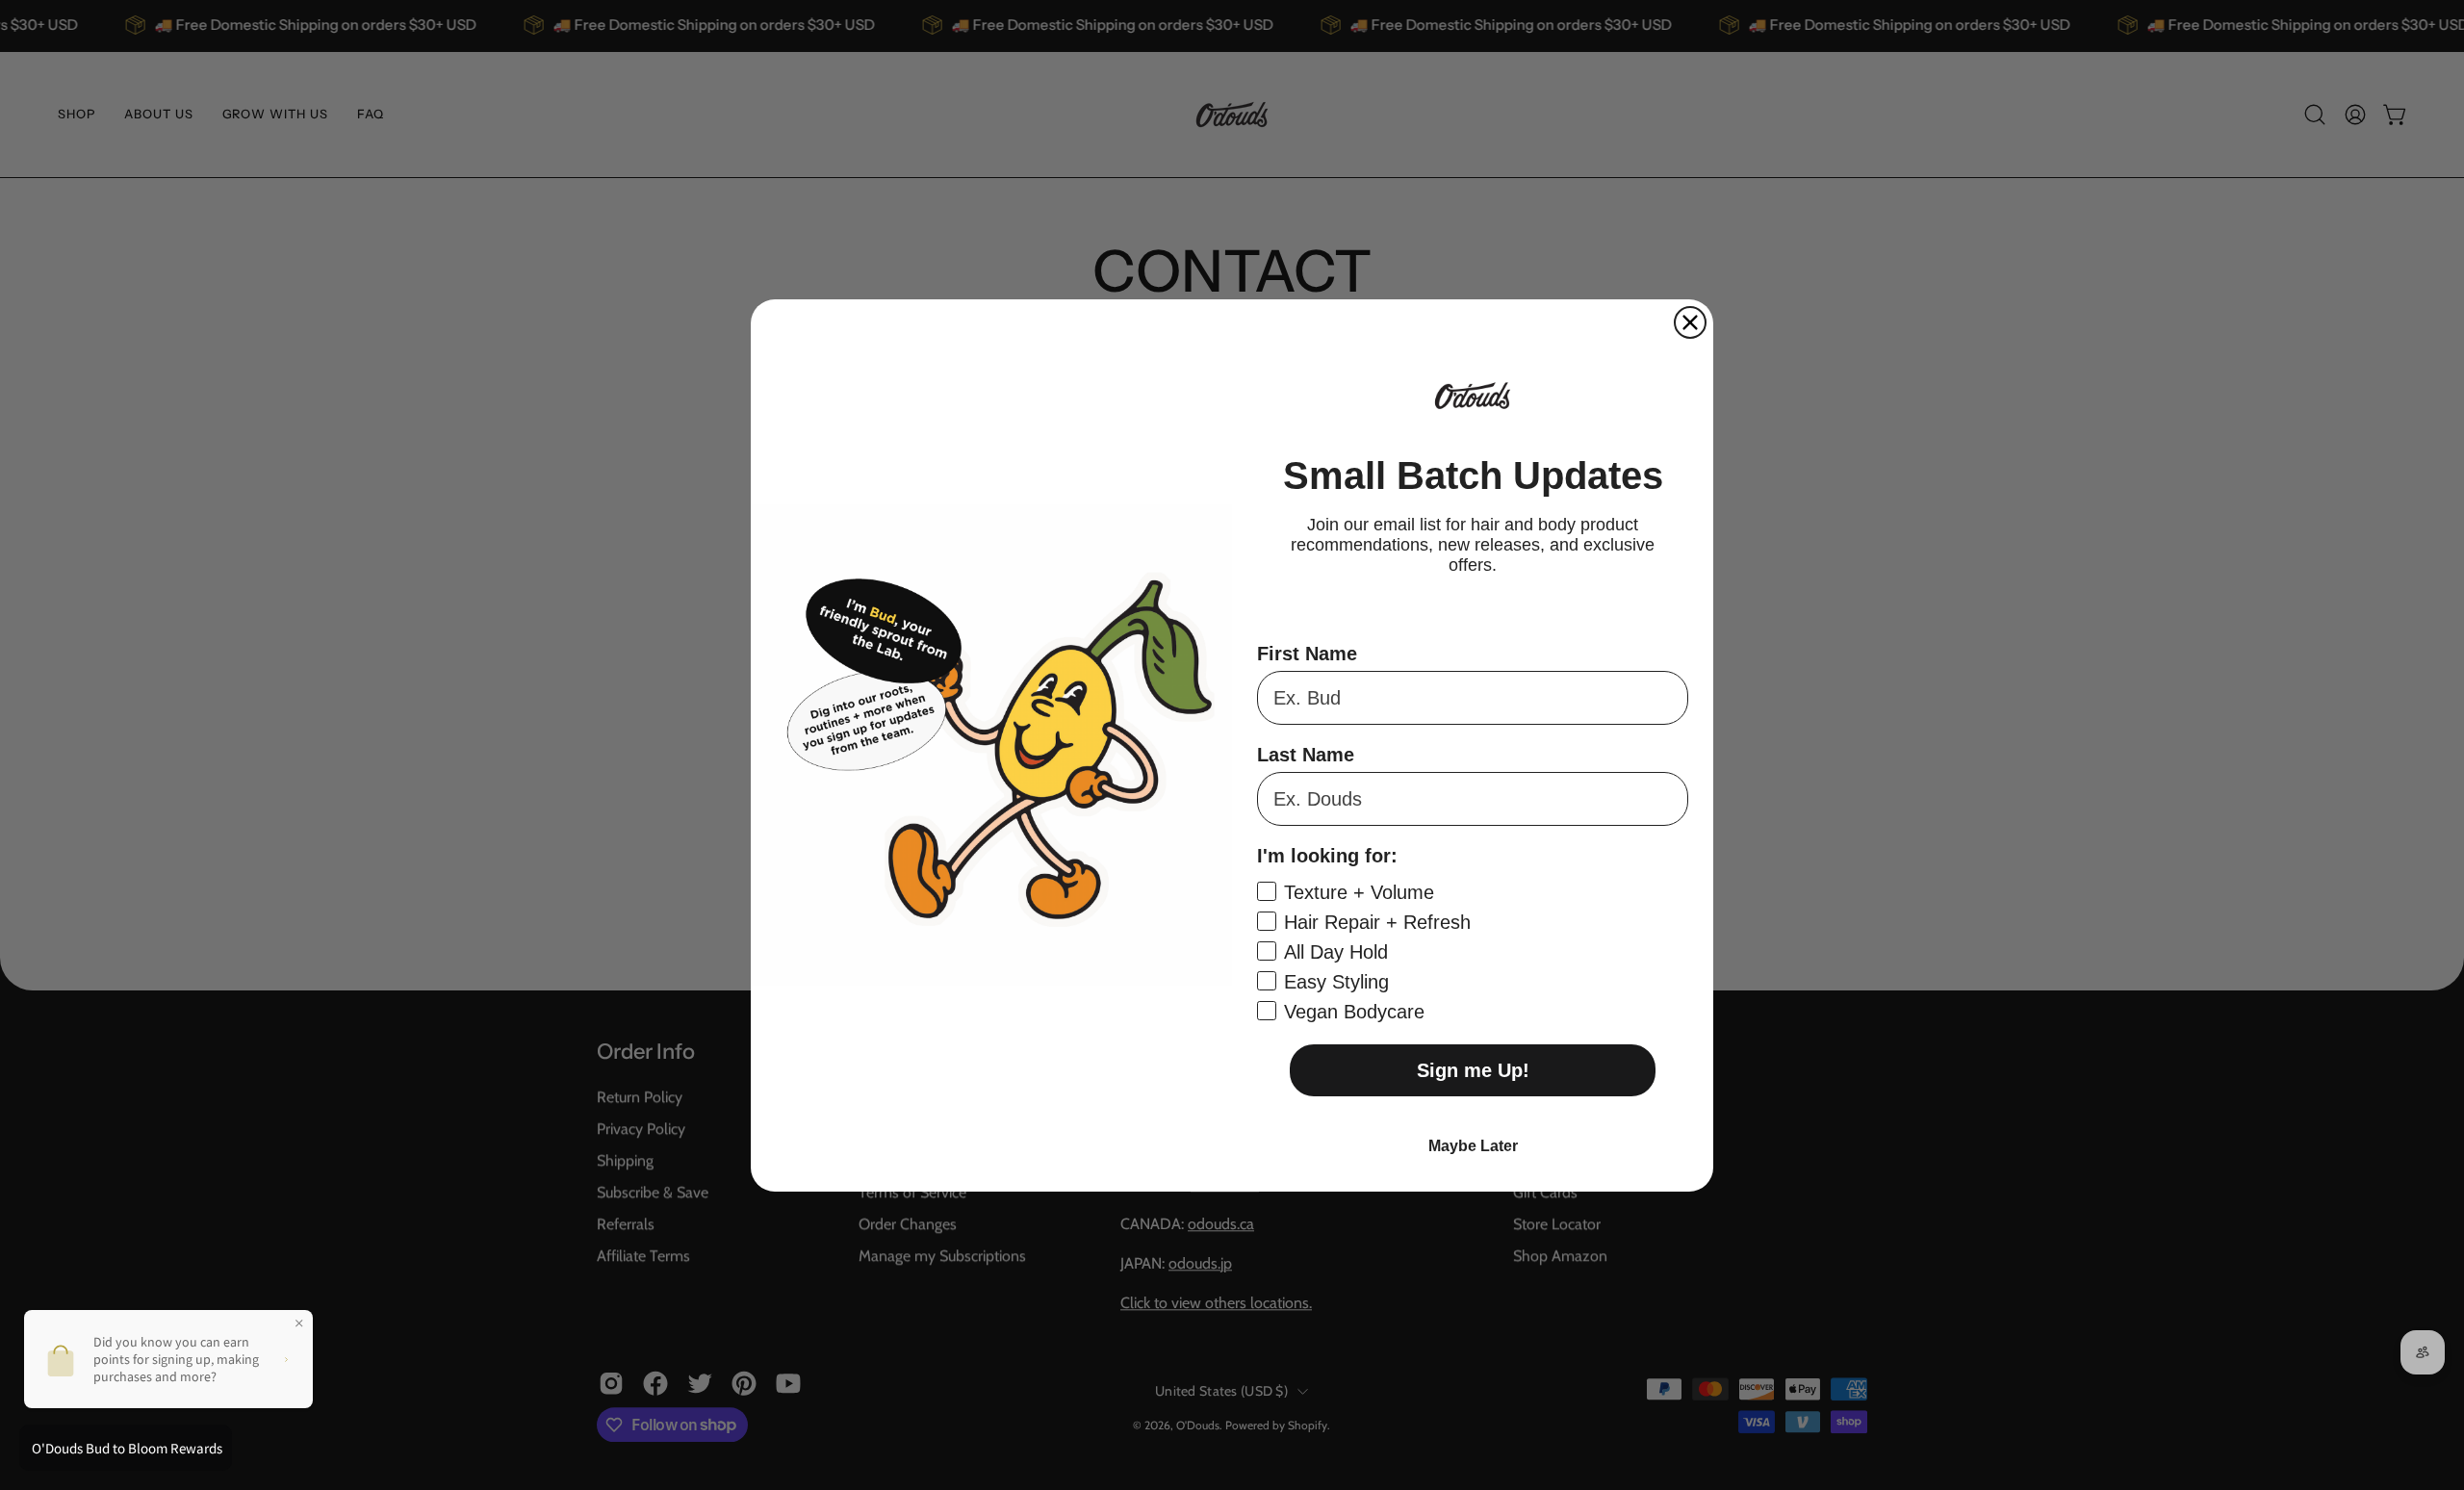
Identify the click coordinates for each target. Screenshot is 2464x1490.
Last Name (1306, 755)
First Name (1307, 654)
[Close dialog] (1690, 322)
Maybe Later (1473, 1146)
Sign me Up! (1473, 1070)
